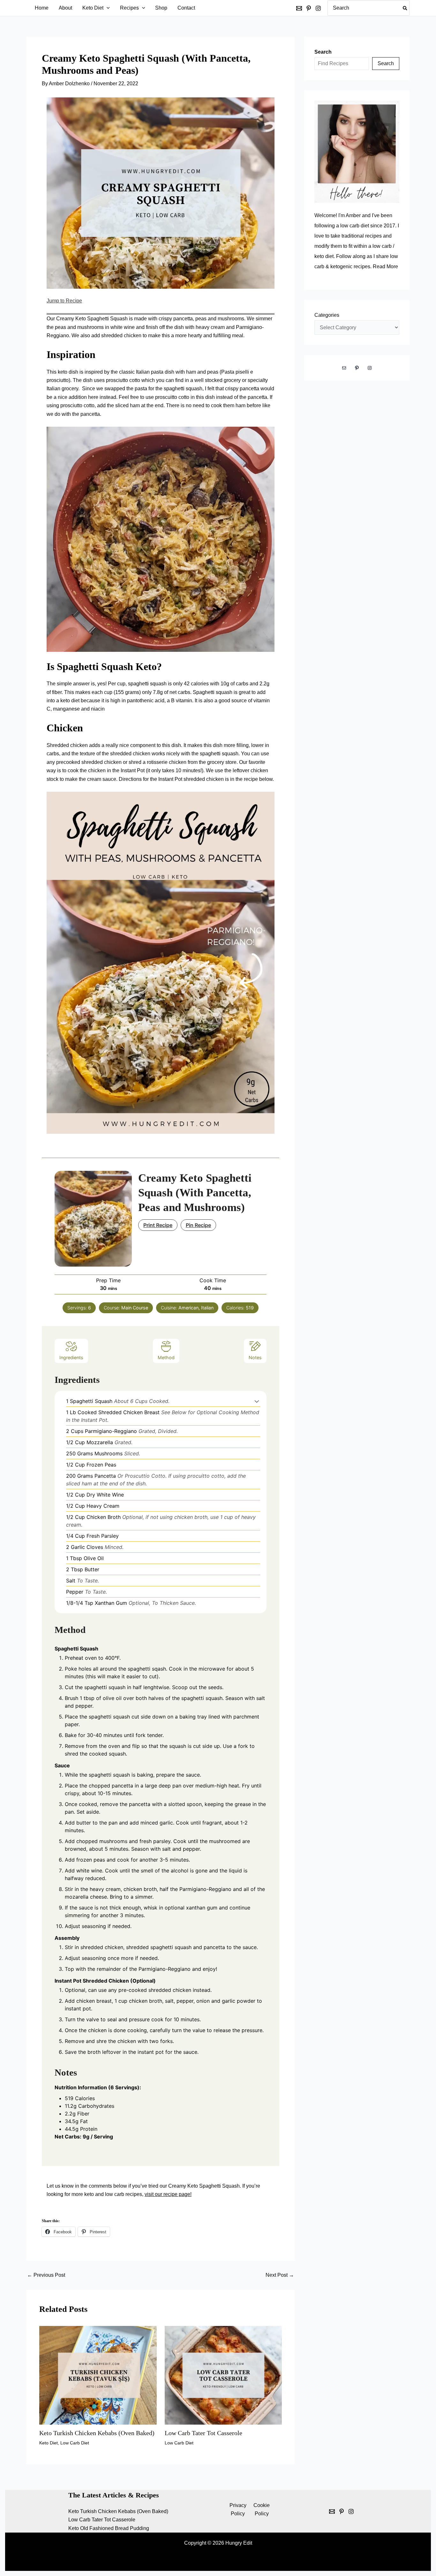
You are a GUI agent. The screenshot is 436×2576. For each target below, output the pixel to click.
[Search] (405, 8)
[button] (257, 1401)
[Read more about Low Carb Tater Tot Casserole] (223, 2375)
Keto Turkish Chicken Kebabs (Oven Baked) (97, 2433)
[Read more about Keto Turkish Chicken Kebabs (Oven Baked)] (98, 2375)
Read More (385, 267)
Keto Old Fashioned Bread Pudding (109, 2528)
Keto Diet (49, 2443)
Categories (327, 315)
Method (166, 1357)
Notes (255, 1357)
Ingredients (71, 1357)
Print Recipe (158, 1225)
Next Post (280, 2275)
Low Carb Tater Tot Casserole (203, 2433)
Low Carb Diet (75, 2443)
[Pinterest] (309, 8)
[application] (107, 8)
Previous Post (46, 2275)
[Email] (299, 8)
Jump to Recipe (64, 301)
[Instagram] (318, 8)
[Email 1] (332, 2511)
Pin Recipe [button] (198, 1225)
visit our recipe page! (168, 2194)
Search (386, 63)
